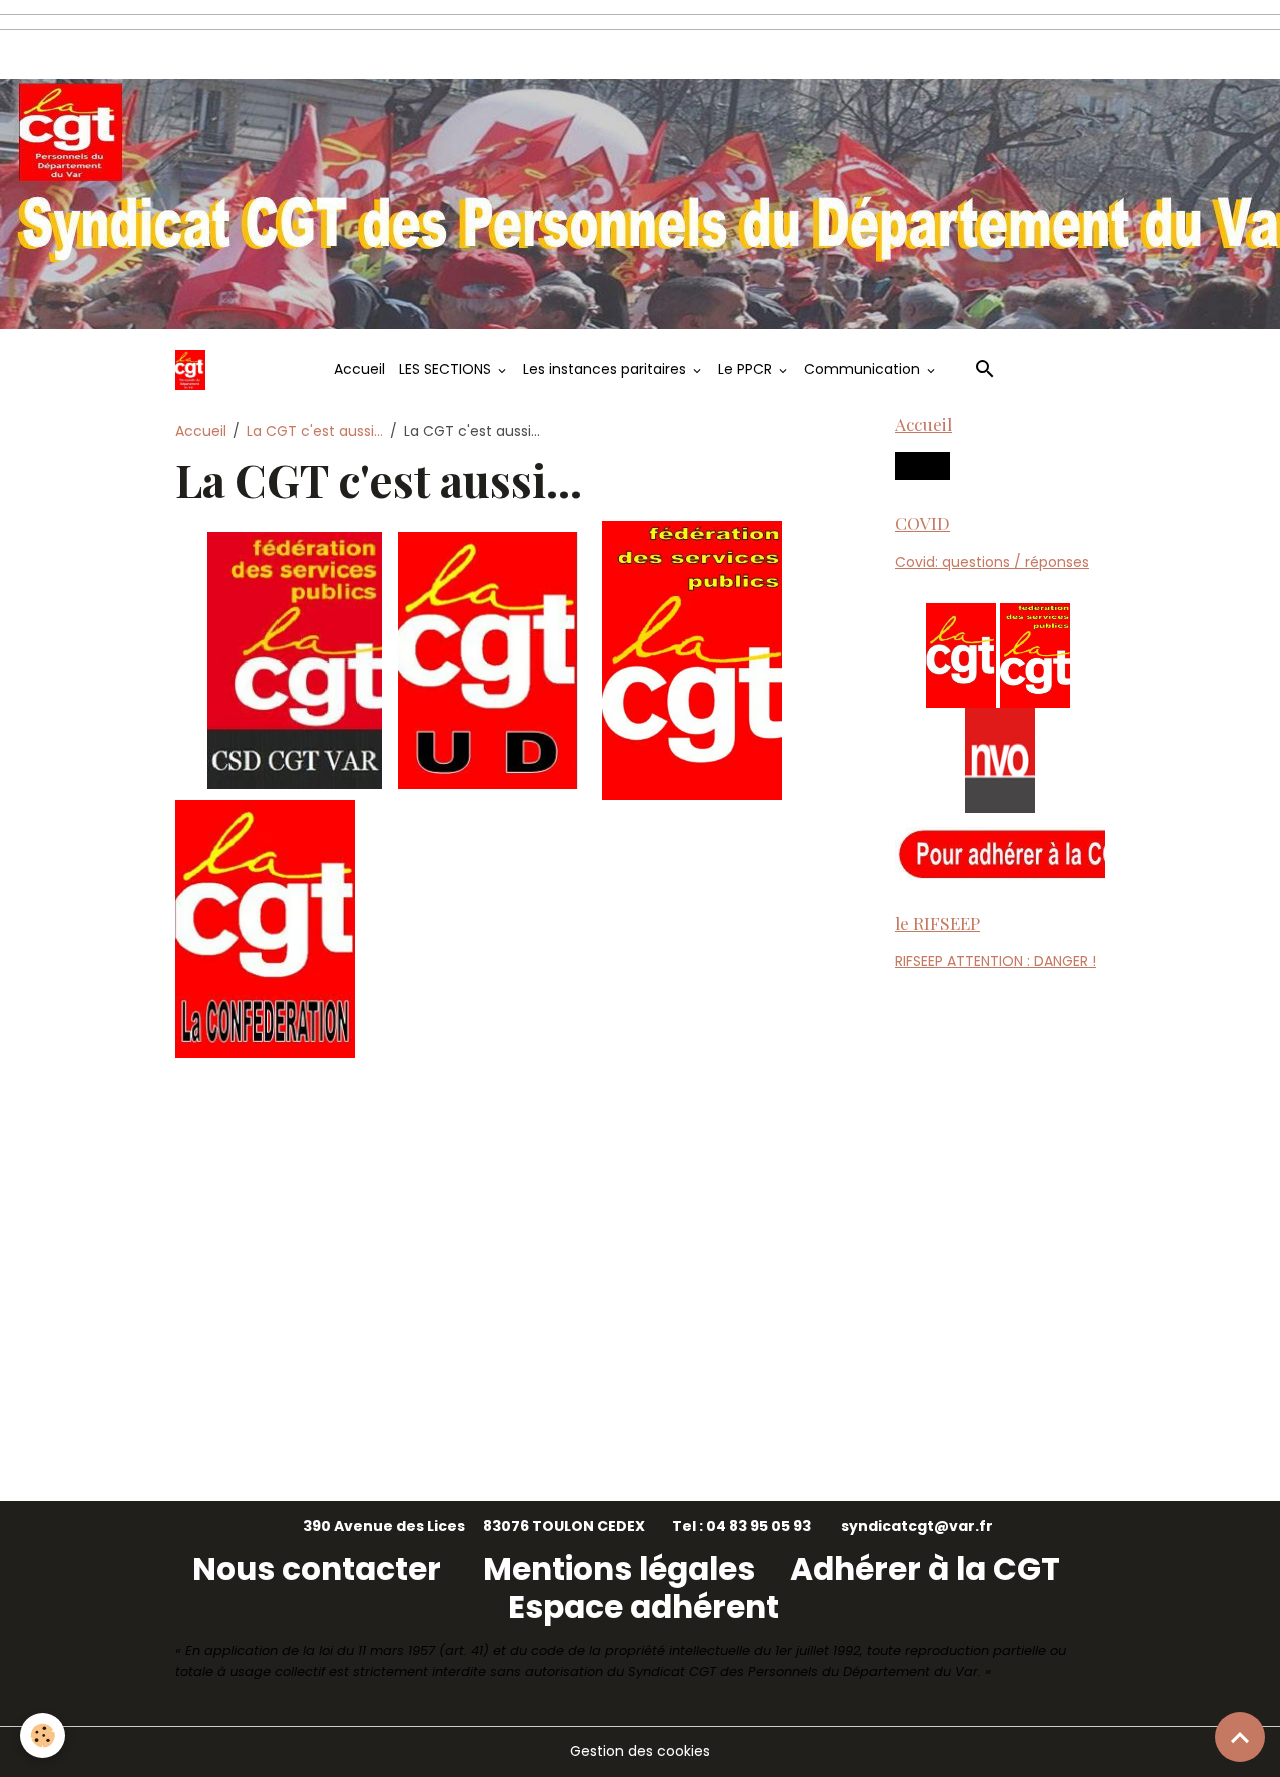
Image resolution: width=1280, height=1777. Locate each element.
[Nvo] (1000, 759)
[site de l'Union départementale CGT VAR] (488, 659)
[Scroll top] (1240, 1737)
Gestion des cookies (640, 1751)
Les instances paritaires (606, 369)
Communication (864, 369)
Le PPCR (747, 369)
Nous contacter (320, 1569)
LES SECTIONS (447, 369)
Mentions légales (622, 1569)
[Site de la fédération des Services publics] (692, 659)
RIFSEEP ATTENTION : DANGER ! (995, 961)
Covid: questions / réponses (992, 562)
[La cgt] (961, 654)
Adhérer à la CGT (925, 1569)
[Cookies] (42, 1735)
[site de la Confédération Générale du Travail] (265, 928)
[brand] (193, 370)
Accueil (359, 369)
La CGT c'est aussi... (315, 431)
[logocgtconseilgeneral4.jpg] (1035, 654)
